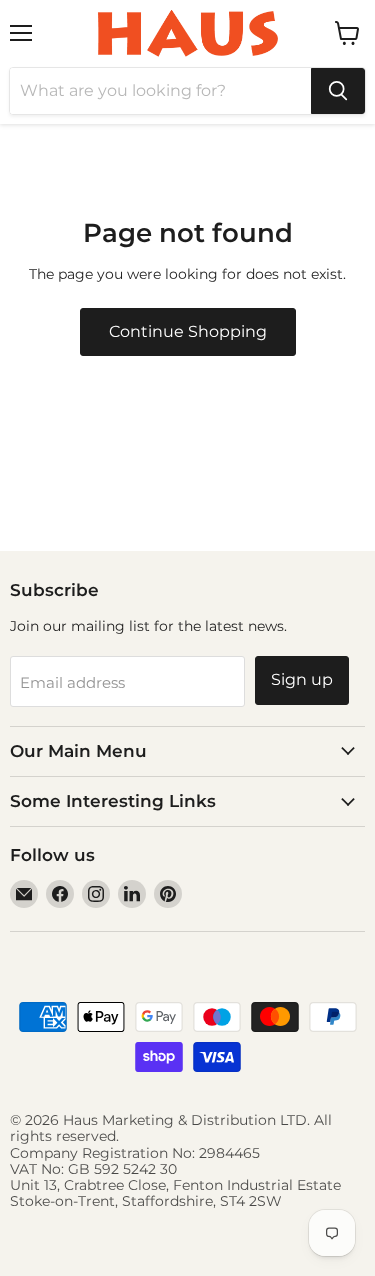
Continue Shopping (188, 331)
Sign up (302, 679)
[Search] (338, 91)
